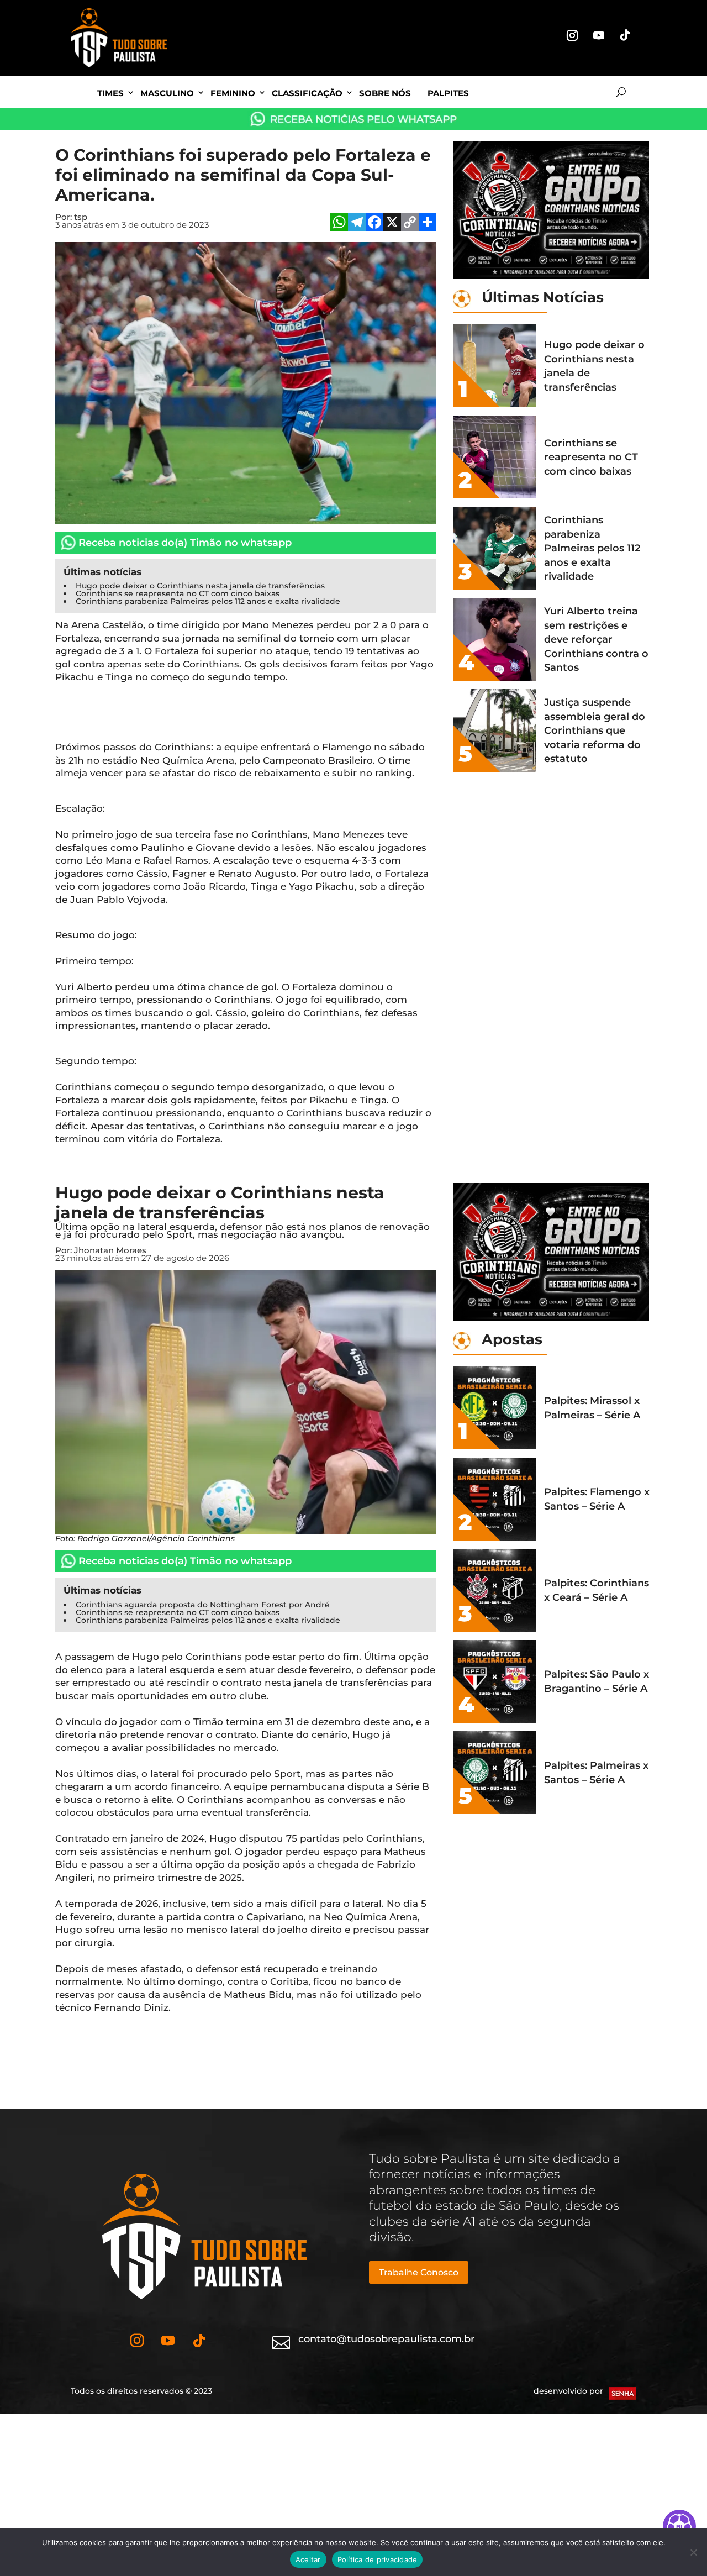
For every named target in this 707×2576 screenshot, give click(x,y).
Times (110, 93)
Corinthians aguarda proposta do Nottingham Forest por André (203, 1605)
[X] (392, 224)
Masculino (167, 93)
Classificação (307, 93)
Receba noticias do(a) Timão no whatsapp (185, 543)
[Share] (428, 224)
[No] (693, 2552)
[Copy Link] (410, 224)
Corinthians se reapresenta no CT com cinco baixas (178, 593)
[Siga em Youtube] (599, 35)
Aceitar (308, 2559)
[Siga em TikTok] (625, 35)
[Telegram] (357, 224)
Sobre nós (385, 93)
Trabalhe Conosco (419, 2272)
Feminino (233, 93)
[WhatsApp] (339, 224)
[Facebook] (374, 224)
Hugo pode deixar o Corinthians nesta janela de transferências (200, 586)
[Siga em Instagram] (572, 35)
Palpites (448, 93)
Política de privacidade (378, 2559)
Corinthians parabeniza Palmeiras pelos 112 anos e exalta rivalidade (208, 601)
